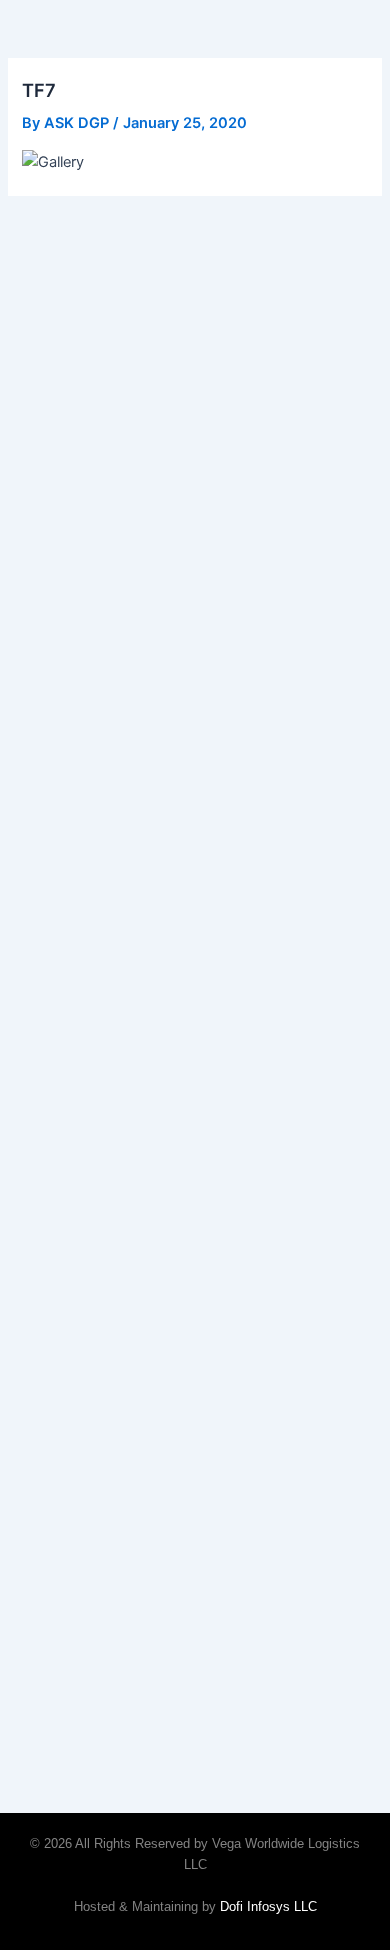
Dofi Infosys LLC (268, 1906)
